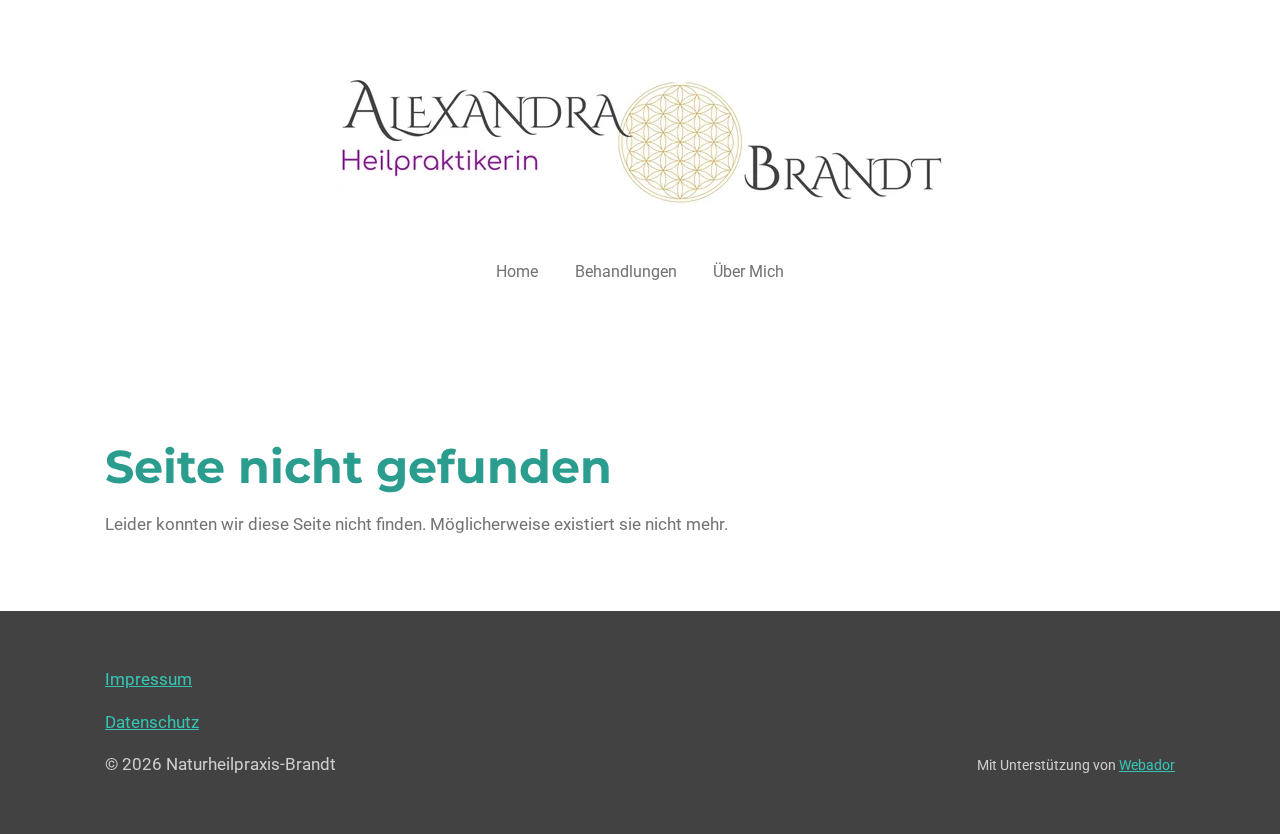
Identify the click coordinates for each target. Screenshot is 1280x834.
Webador (1147, 765)
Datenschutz (152, 722)
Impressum (148, 679)
